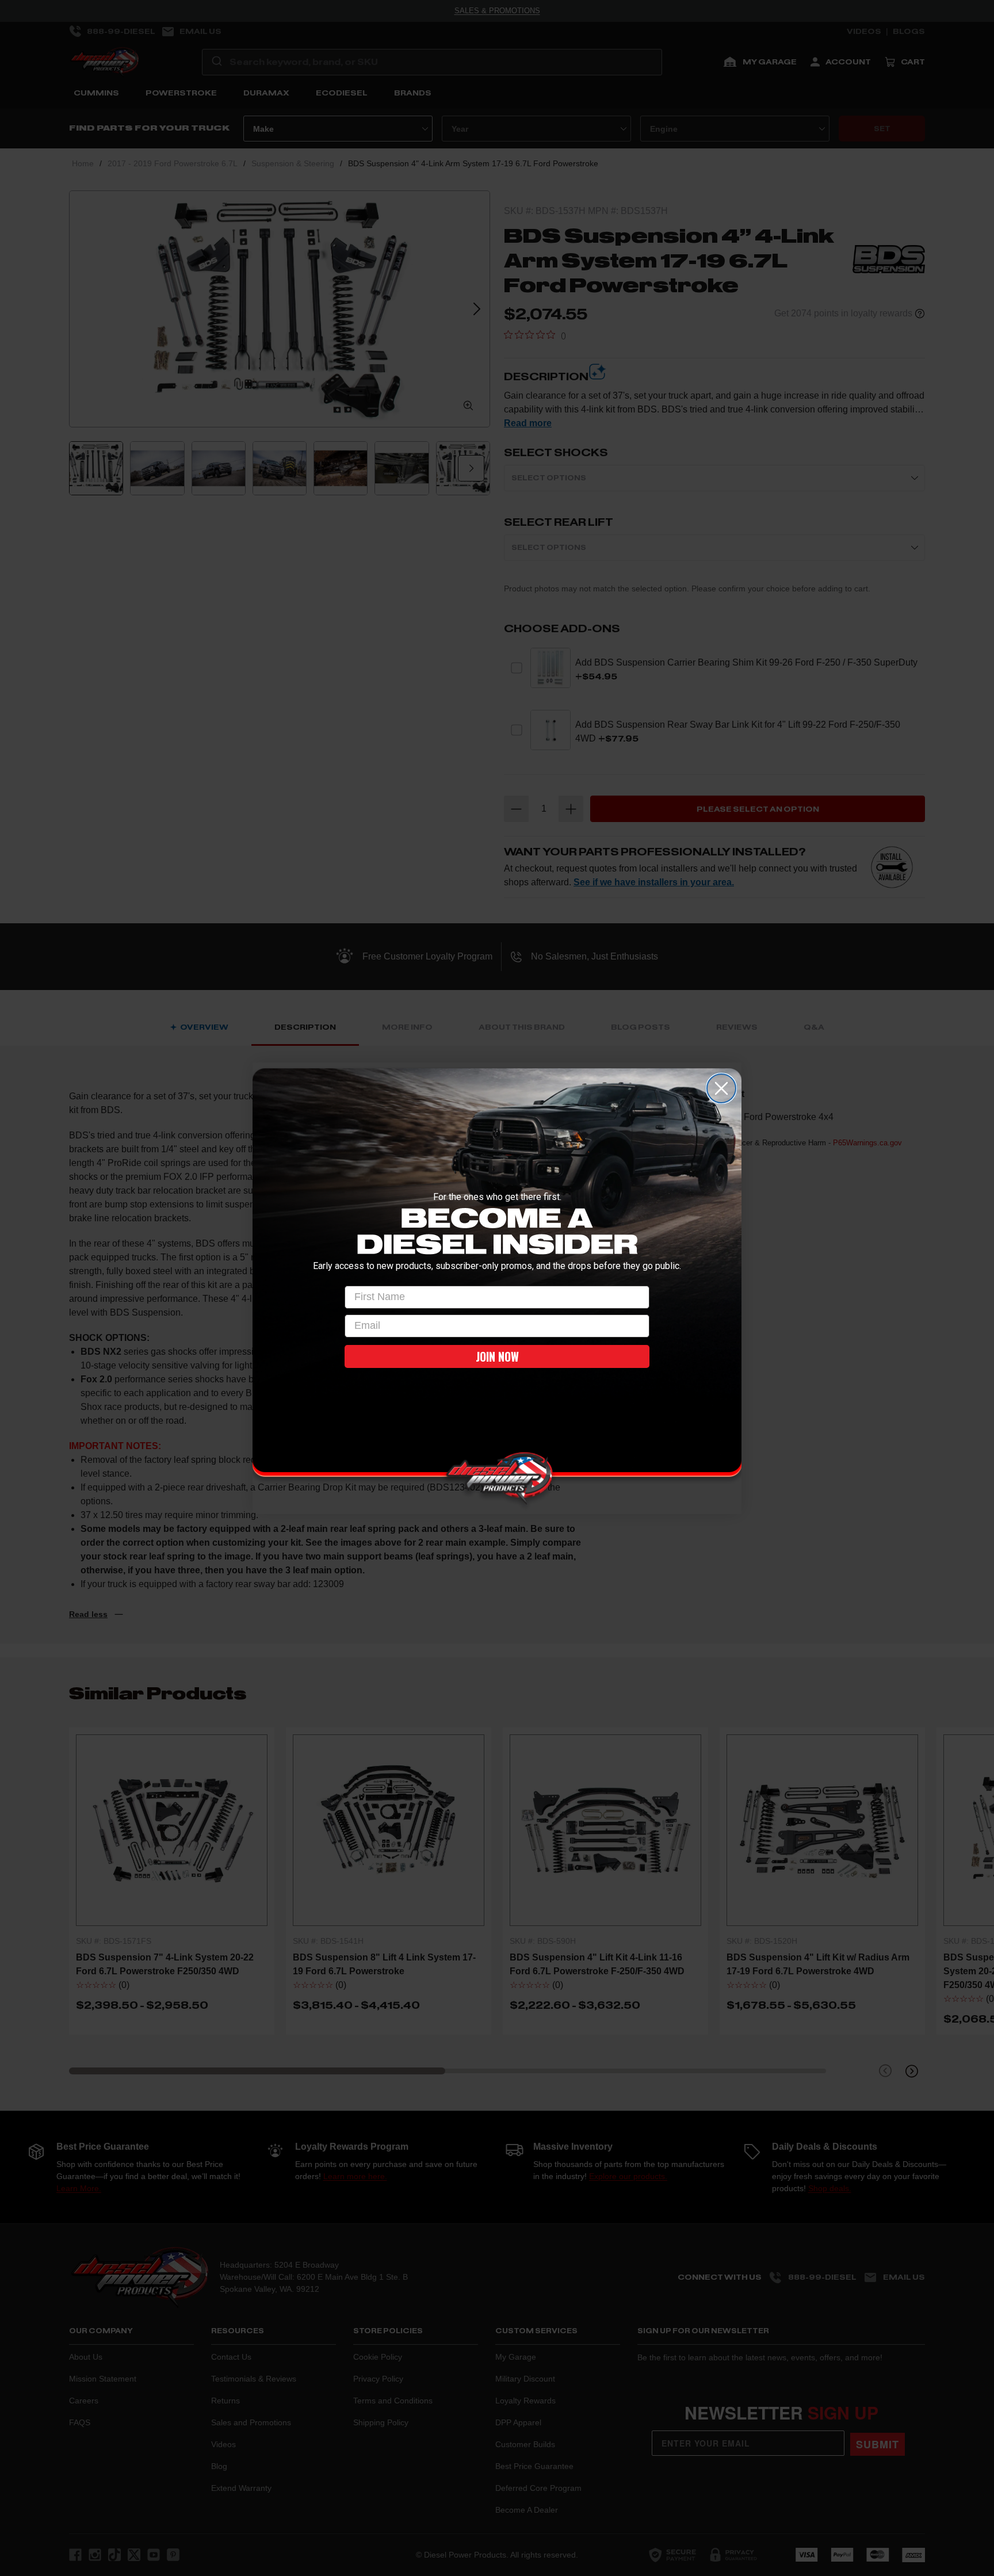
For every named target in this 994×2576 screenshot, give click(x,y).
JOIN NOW (497, 1356)
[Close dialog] (721, 1088)
